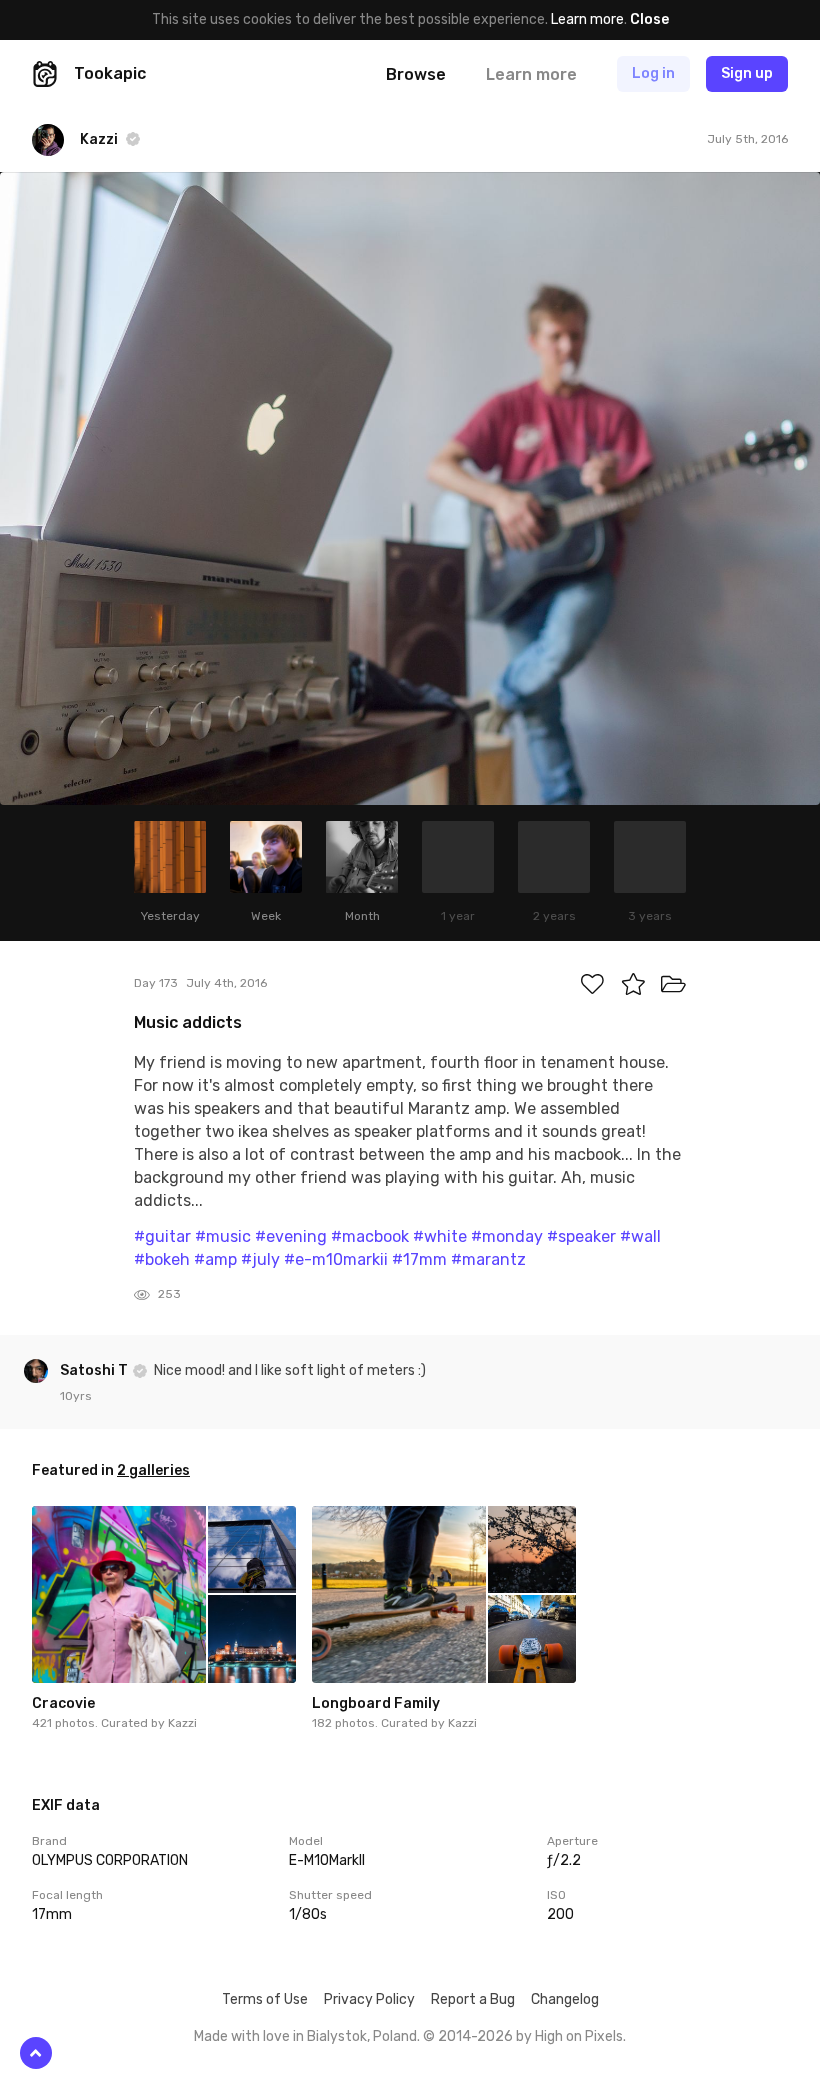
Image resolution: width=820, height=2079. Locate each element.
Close (649, 19)
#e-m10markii (336, 1259)
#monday (507, 1236)
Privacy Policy (369, 1999)
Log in (653, 73)
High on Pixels (579, 2036)
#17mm (419, 1259)
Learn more (587, 19)
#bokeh (162, 1259)
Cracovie (63, 1703)
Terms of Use (265, 1999)
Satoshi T (95, 1370)
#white (440, 1236)
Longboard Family (376, 1703)
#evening (291, 1236)
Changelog (565, 1999)
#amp (215, 1259)
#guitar (162, 1236)
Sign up (747, 73)
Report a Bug (473, 1999)
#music (223, 1236)
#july (260, 1259)
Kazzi (182, 1723)
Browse (416, 74)
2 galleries (153, 1470)
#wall (640, 1236)
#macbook (370, 1236)
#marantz (488, 1259)
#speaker (581, 1236)
